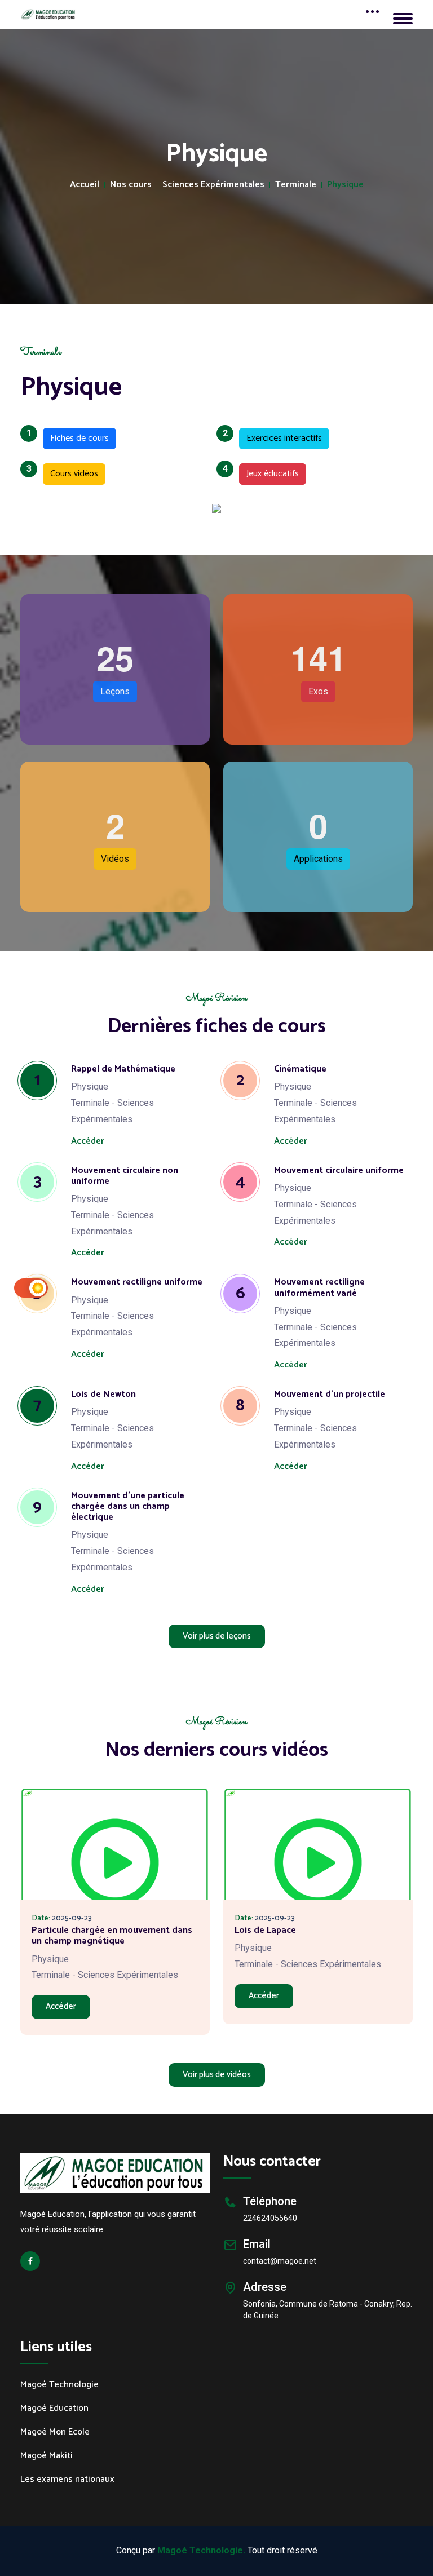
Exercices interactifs (280, 437)
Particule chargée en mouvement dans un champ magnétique (112, 1936)
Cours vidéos (70, 472)
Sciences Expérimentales (213, 185)
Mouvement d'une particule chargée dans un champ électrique (128, 1506)
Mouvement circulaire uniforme (339, 1170)
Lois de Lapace (265, 1930)
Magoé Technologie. (201, 2550)
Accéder (88, 1141)
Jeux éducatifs (269, 472)
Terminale (296, 185)
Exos (318, 691)
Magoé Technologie (59, 2385)
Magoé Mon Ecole (55, 2432)
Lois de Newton (103, 1394)
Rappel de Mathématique (123, 1069)
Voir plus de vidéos (217, 2075)
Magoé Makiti (47, 2456)
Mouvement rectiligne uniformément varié (319, 1287)
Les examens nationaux (67, 2480)
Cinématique (300, 1069)
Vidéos (115, 859)
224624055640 (270, 2218)
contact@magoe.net (280, 2261)
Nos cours (131, 185)
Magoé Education (54, 2409)
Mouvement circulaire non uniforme (125, 1176)
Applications (318, 859)
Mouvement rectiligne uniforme (137, 1282)
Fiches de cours (76, 437)
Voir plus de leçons (217, 1636)
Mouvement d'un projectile (330, 1394)
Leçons (115, 691)
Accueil (85, 185)
